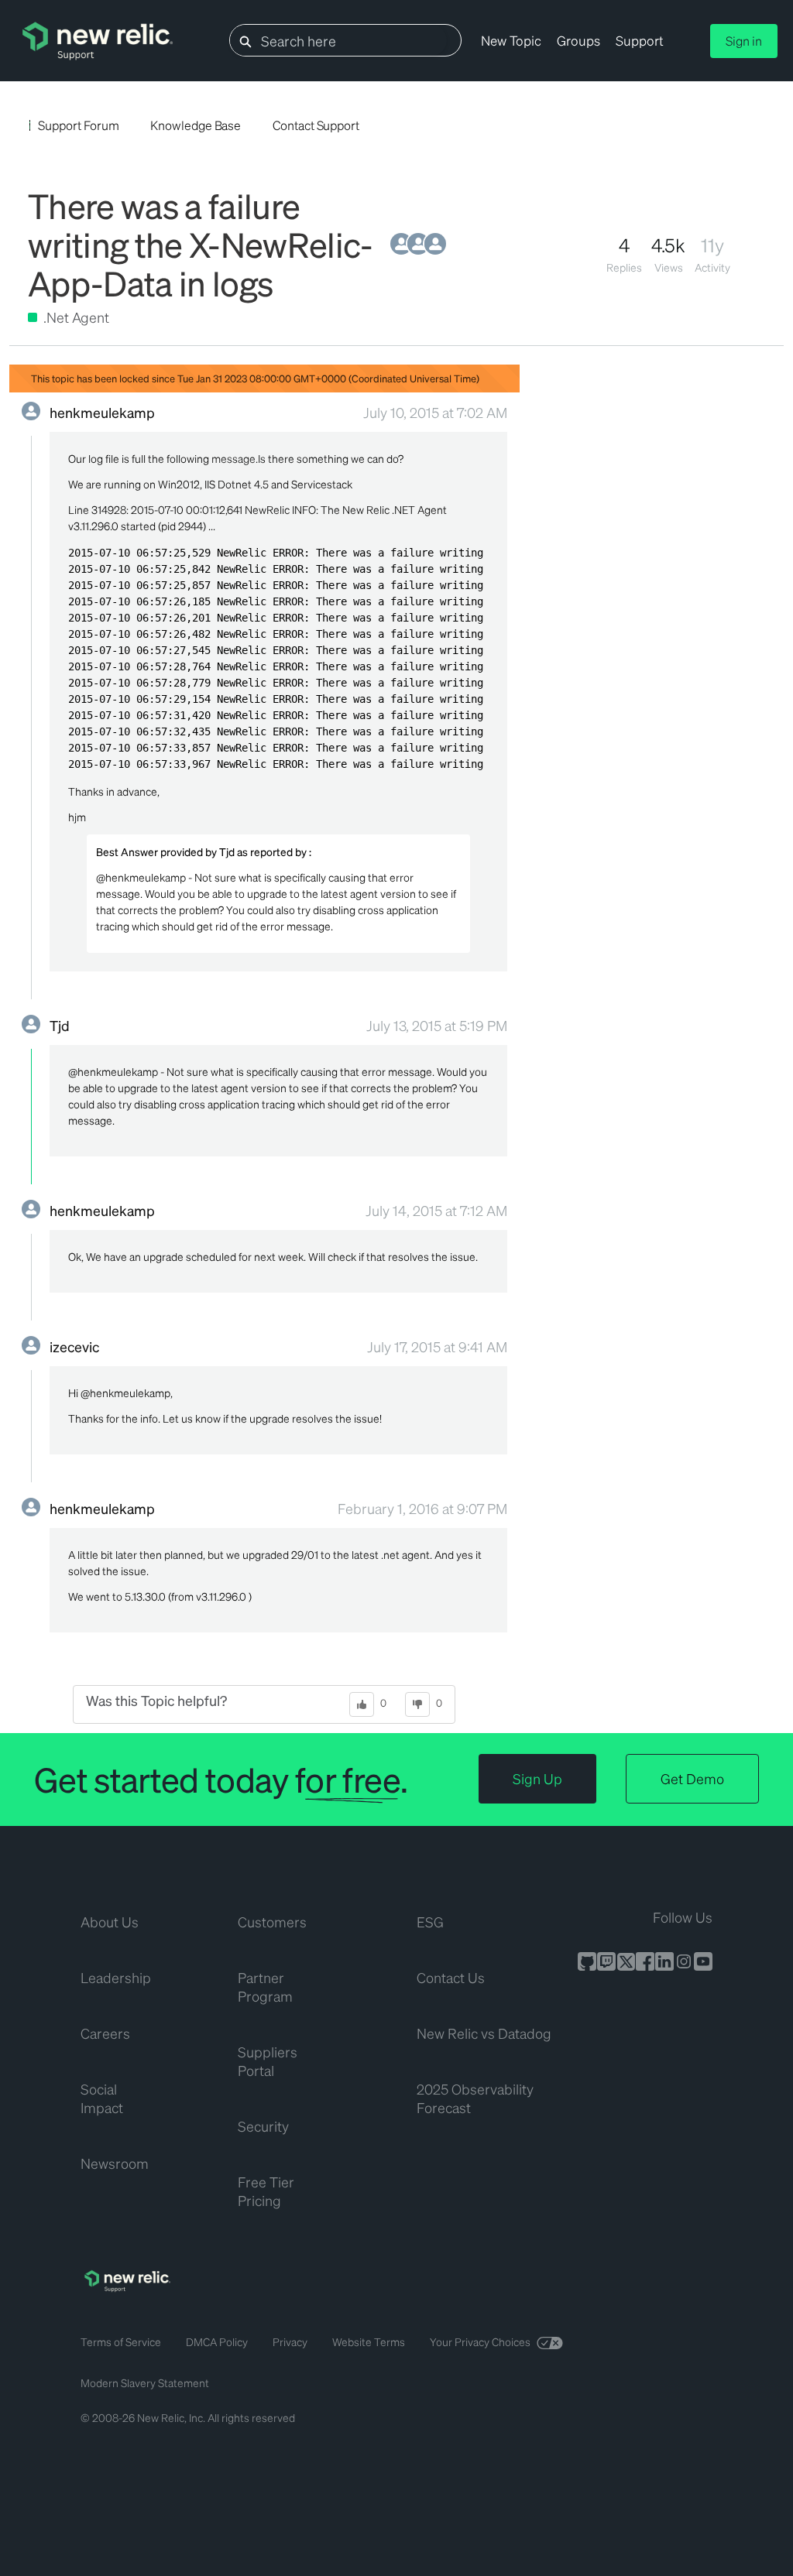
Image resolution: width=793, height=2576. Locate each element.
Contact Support (316, 125)
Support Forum (78, 125)
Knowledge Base (196, 125)
